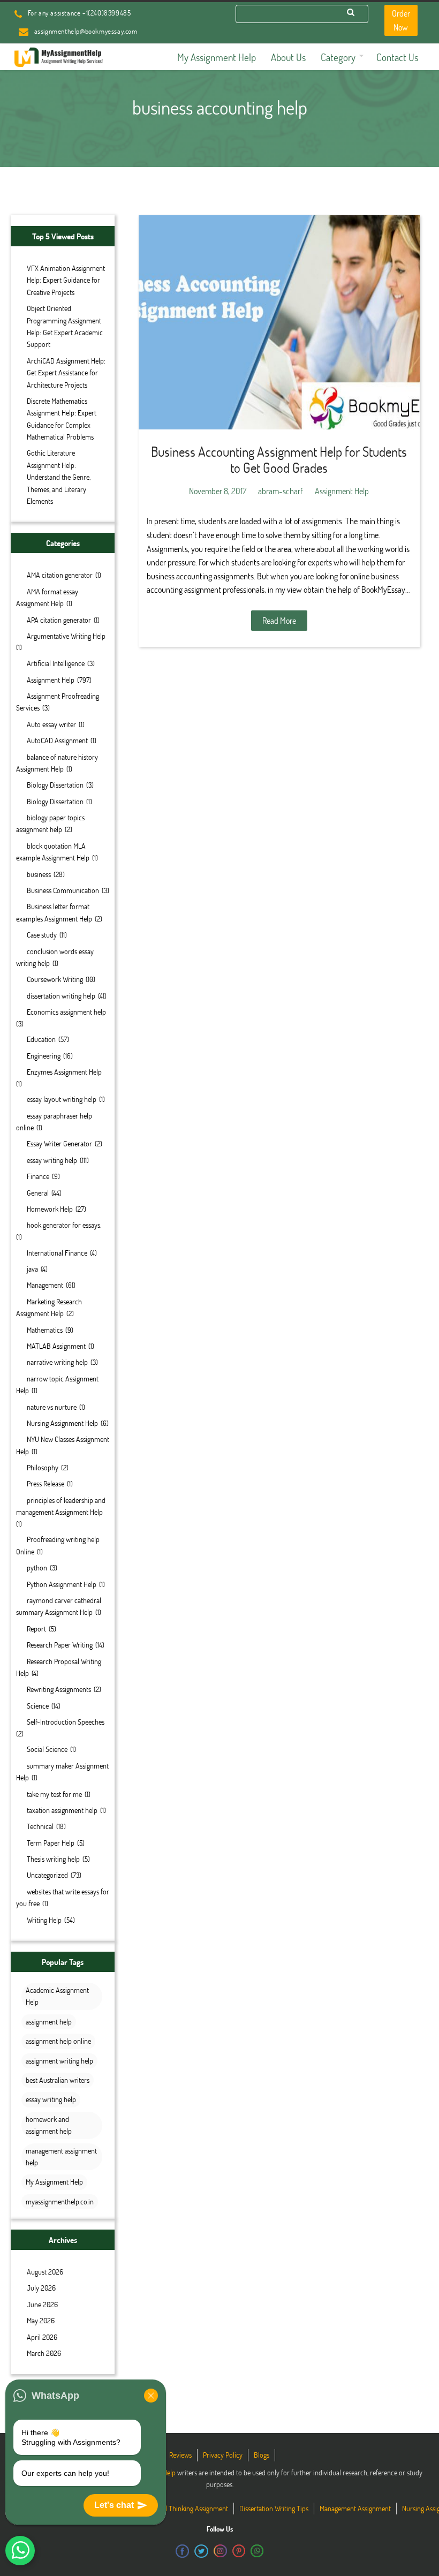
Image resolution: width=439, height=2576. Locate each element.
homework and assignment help (49, 2125)
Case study (42, 935)
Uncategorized (47, 1875)
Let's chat (114, 2505)
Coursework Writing (55, 979)
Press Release (46, 1483)
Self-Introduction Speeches (66, 1722)
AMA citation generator (60, 575)
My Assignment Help (54, 2182)
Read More (279, 620)
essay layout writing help (62, 1099)
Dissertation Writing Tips (274, 2508)
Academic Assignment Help (57, 1996)
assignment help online (58, 2041)
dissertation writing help (61, 996)
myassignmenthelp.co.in (60, 2201)
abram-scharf (281, 491)
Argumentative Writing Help (66, 636)
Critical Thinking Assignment (188, 2508)
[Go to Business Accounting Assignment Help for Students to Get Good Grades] (279, 322)
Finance (38, 1176)
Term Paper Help (51, 1843)
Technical (40, 1826)
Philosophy (43, 1467)
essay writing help (52, 1160)
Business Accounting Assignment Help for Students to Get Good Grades (279, 459)
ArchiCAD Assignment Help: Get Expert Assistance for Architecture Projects (66, 373)
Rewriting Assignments (59, 1689)
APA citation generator (59, 620)
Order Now (401, 20)
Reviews (180, 2455)
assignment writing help (59, 2061)
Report (36, 1629)
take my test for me (54, 1794)
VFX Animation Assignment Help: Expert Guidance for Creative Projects (66, 280)
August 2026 (45, 2272)
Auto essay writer (51, 724)
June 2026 (42, 2304)
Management (45, 1285)
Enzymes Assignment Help (64, 1072)
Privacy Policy (223, 2455)
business (39, 874)
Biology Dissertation (55, 785)
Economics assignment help (66, 1012)
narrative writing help (57, 1362)
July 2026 (41, 2288)
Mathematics (45, 1330)
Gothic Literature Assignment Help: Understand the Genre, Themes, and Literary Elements (59, 477)
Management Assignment (355, 2508)
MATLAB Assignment (56, 1346)
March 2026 (44, 2353)
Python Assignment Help (62, 1584)
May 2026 (41, 2320)
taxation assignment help (62, 1810)
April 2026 (42, 2337)
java (32, 1269)
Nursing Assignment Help (62, 1423)
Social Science (47, 1749)
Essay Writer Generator (59, 1143)
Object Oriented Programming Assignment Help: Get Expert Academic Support (65, 326)
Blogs (262, 2455)
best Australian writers (58, 2080)
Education (41, 1039)
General (38, 1193)
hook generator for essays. (64, 1225)
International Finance (57, 1253)
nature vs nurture (52, 1407)
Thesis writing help (53, 1859)
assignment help (49, 2022)
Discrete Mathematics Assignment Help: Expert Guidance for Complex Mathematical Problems (62, 419)
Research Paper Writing (60, 1645)
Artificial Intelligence (56, 663)
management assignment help (61, 2156)
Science (38, 1706)
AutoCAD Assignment (57, 740)
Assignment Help (51, 680)
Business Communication (63, 890)
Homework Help (50, 1209)
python (37, 1567)
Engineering (44, 1056)
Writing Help (44, 1920)
